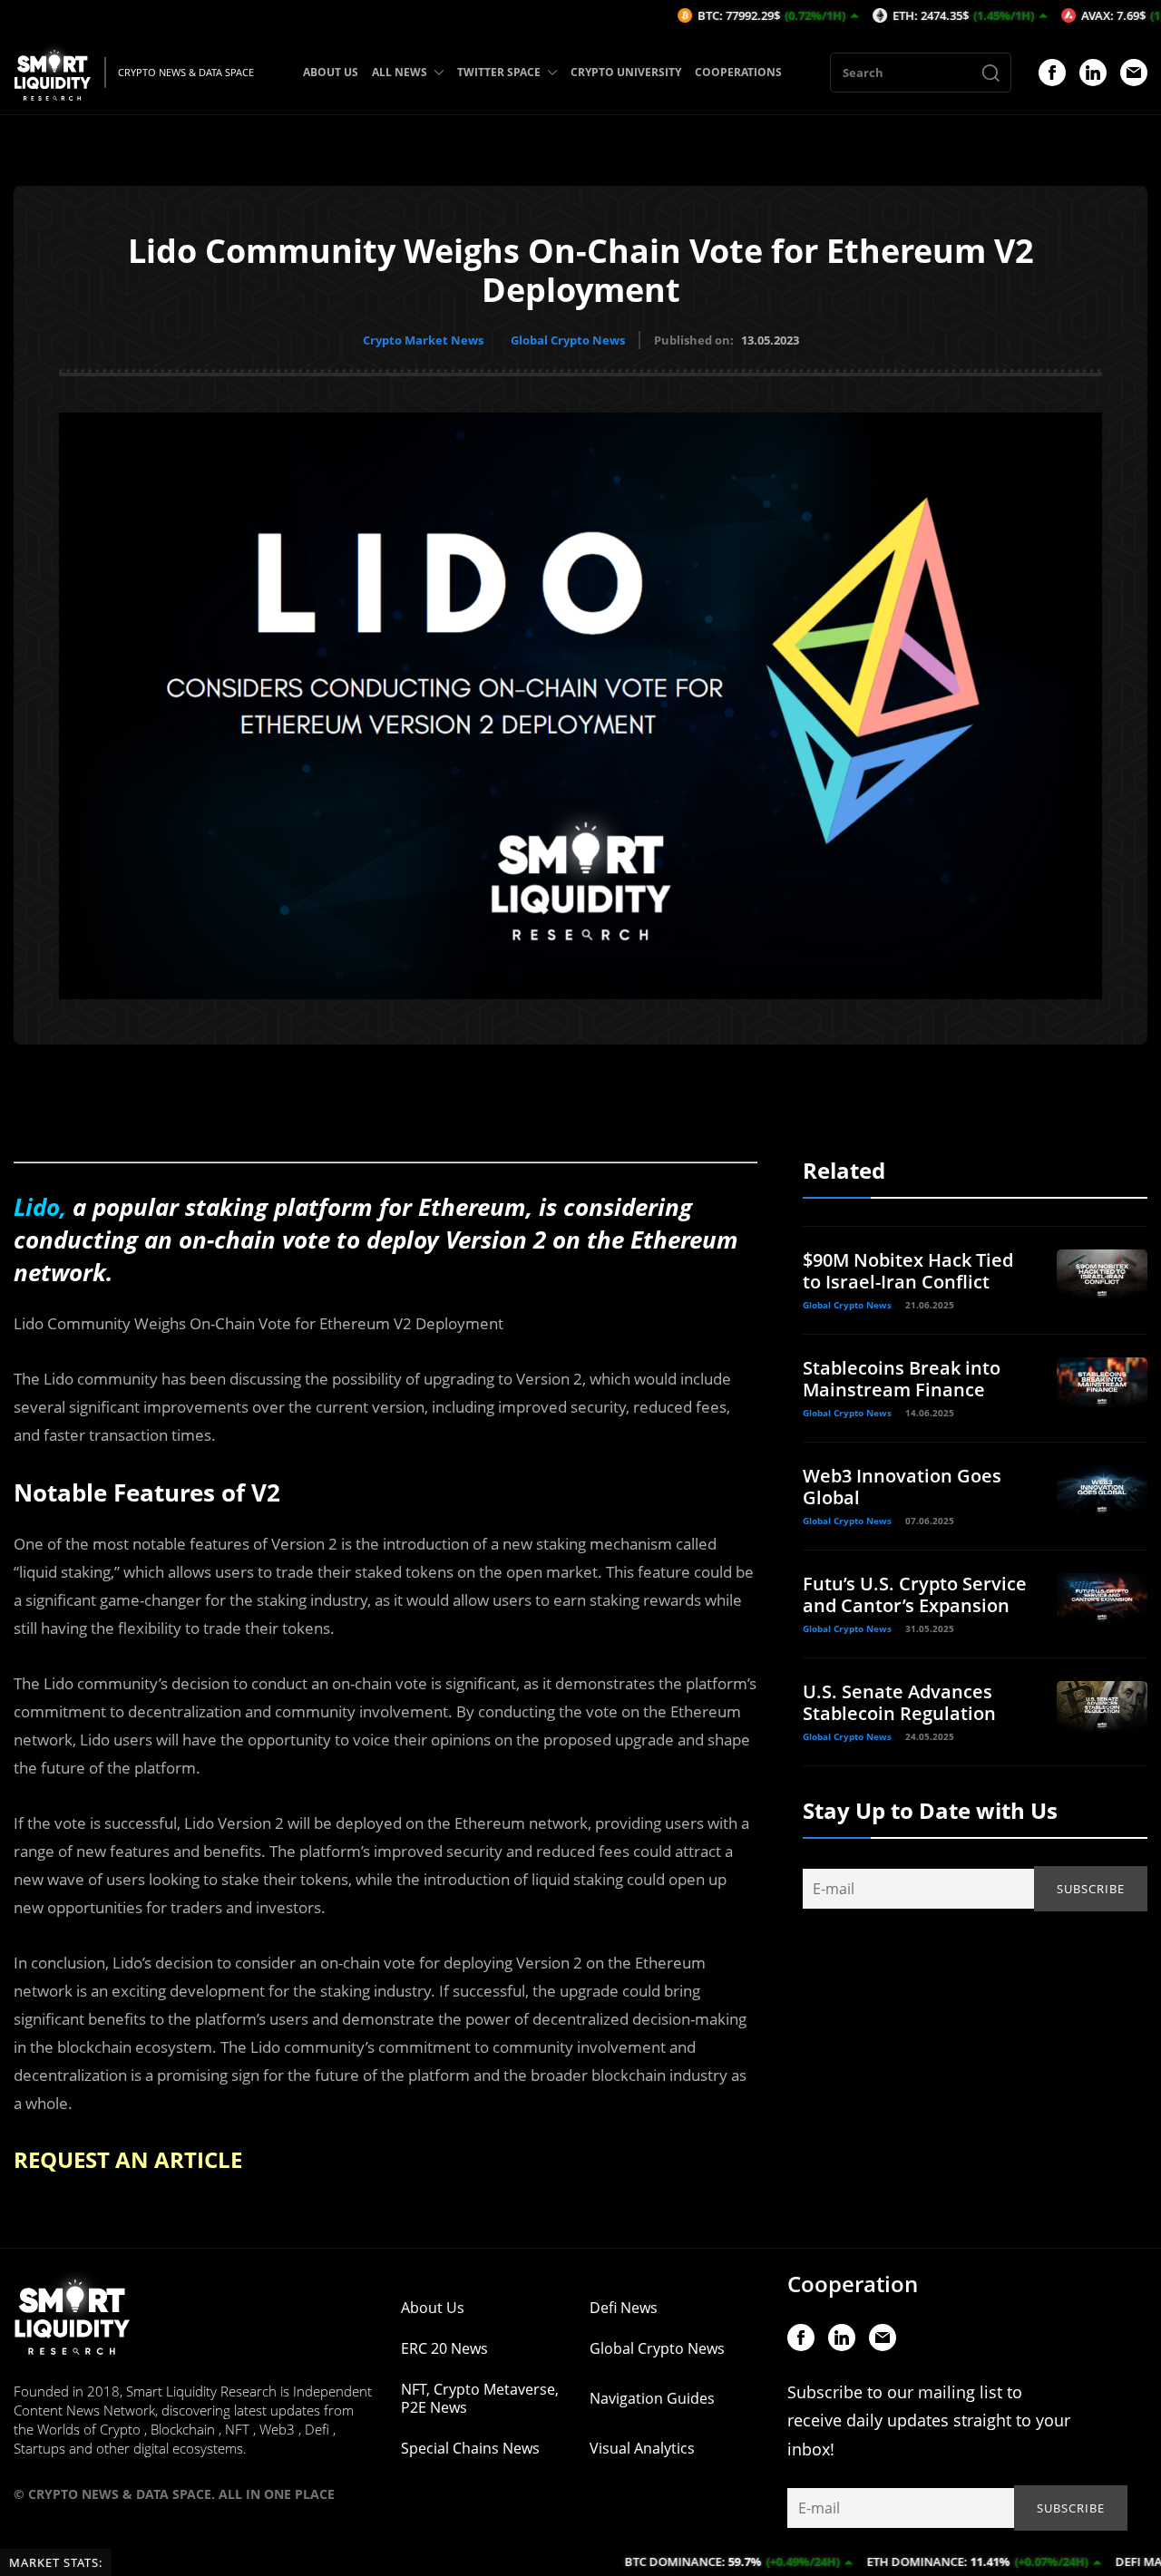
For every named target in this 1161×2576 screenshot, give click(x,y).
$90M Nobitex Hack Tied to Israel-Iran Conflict (908, 1271)
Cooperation (853, 2284)
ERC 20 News (444, 2348)
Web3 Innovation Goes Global (902, 1487)
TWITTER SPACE (499, 72)
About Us (433, 2308)
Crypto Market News (423, 340)
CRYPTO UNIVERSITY (626, 72)
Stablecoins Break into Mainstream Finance (902, 1379)
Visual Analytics (642, 2448)
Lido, (40, 1207)
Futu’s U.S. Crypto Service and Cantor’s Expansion (915, 1594)
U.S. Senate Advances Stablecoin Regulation (899, 1702)
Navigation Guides (652, 2398)
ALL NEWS (400, 72)
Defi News (624, 2308)
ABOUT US (331, 72)
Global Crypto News (568, 340)
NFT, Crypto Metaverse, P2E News (480, 2398)
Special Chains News (470, 2448)
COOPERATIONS (738, 72)
